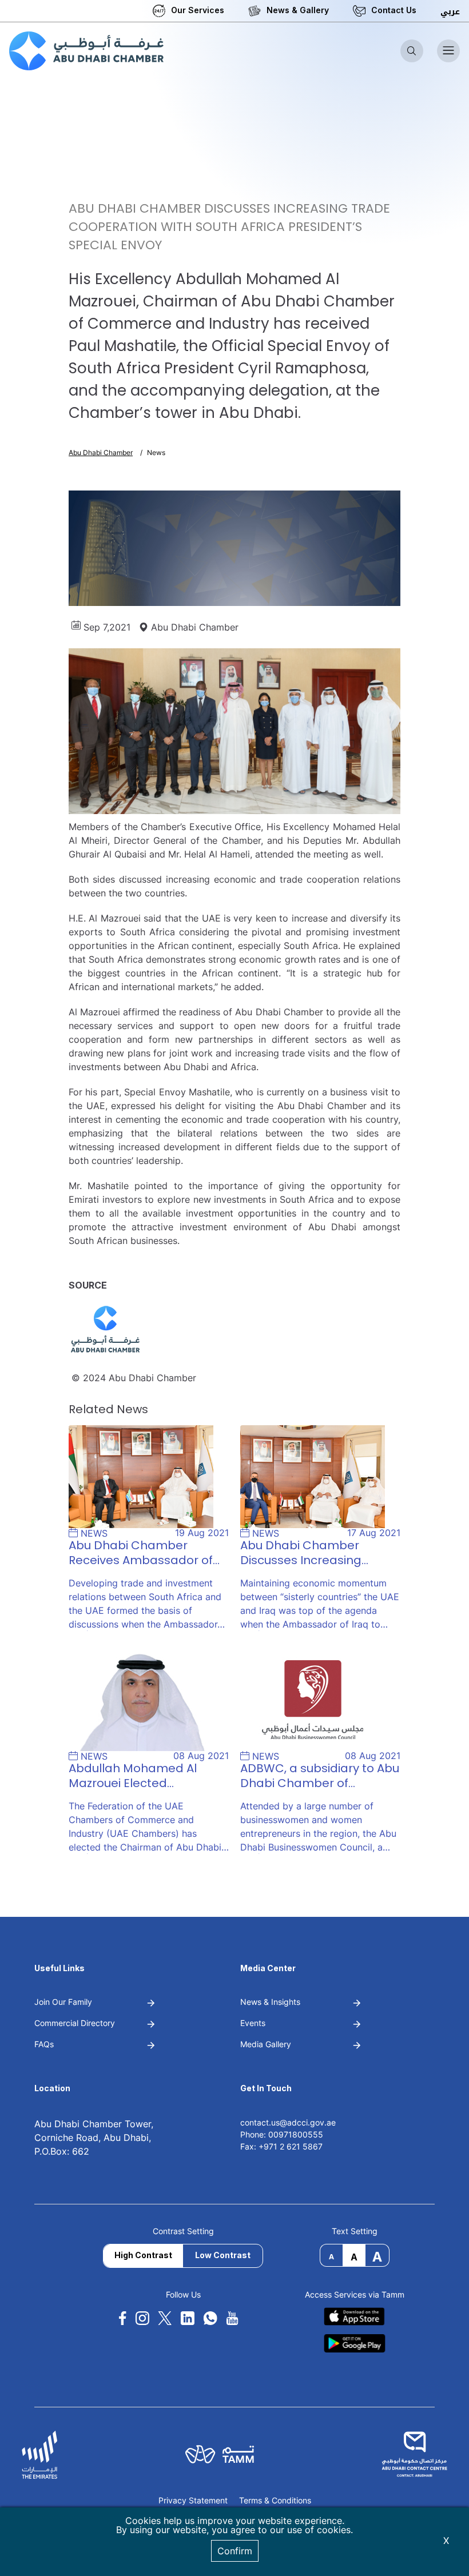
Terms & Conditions (275, 2501)
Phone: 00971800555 (282, 2134)
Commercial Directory (75, 2023)
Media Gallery (266, 2044)
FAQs (44, 2044)
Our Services (198, 10)
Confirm (235, 2551)
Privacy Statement (193, 2501)
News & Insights (270, 2002)
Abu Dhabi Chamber (101, 452)
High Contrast (143, 2255)
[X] (165, 2318)
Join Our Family (63, 2002)
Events (253, 2023)
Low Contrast (223, 2255)
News (156, 452)
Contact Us (394, 10)
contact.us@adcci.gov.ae (288, 2122)
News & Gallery (298, 10)
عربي (450, 12)
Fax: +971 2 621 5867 (281, 2146)
